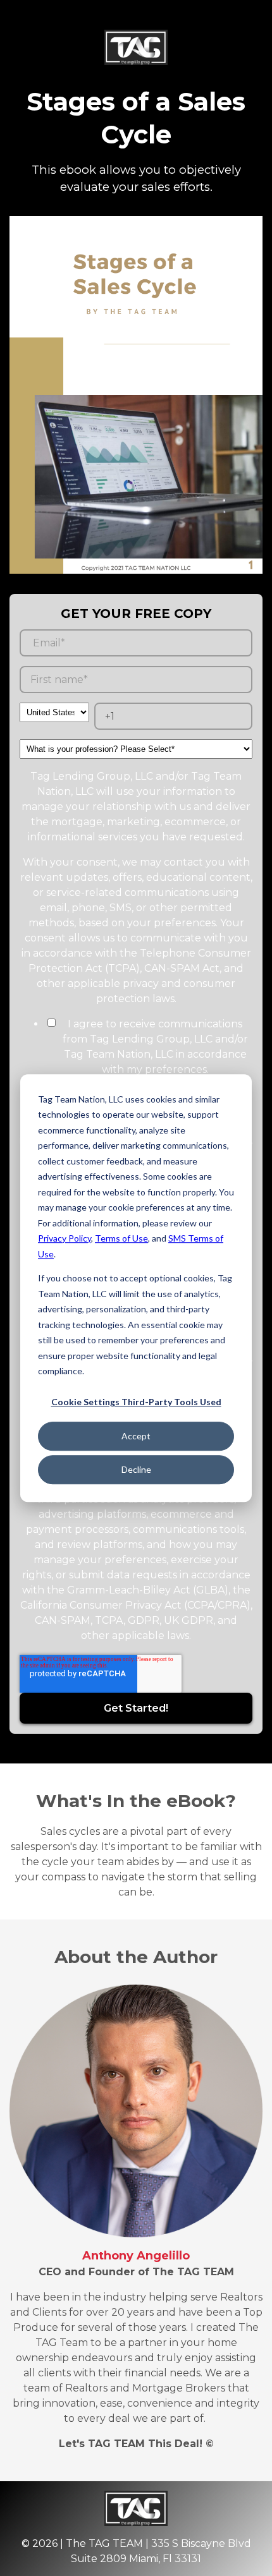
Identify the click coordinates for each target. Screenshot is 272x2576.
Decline (136, 1469)
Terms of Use (121, 1238)
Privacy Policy (65, 1238)
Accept (136, 1436)
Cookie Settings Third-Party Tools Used (136, 1402)
